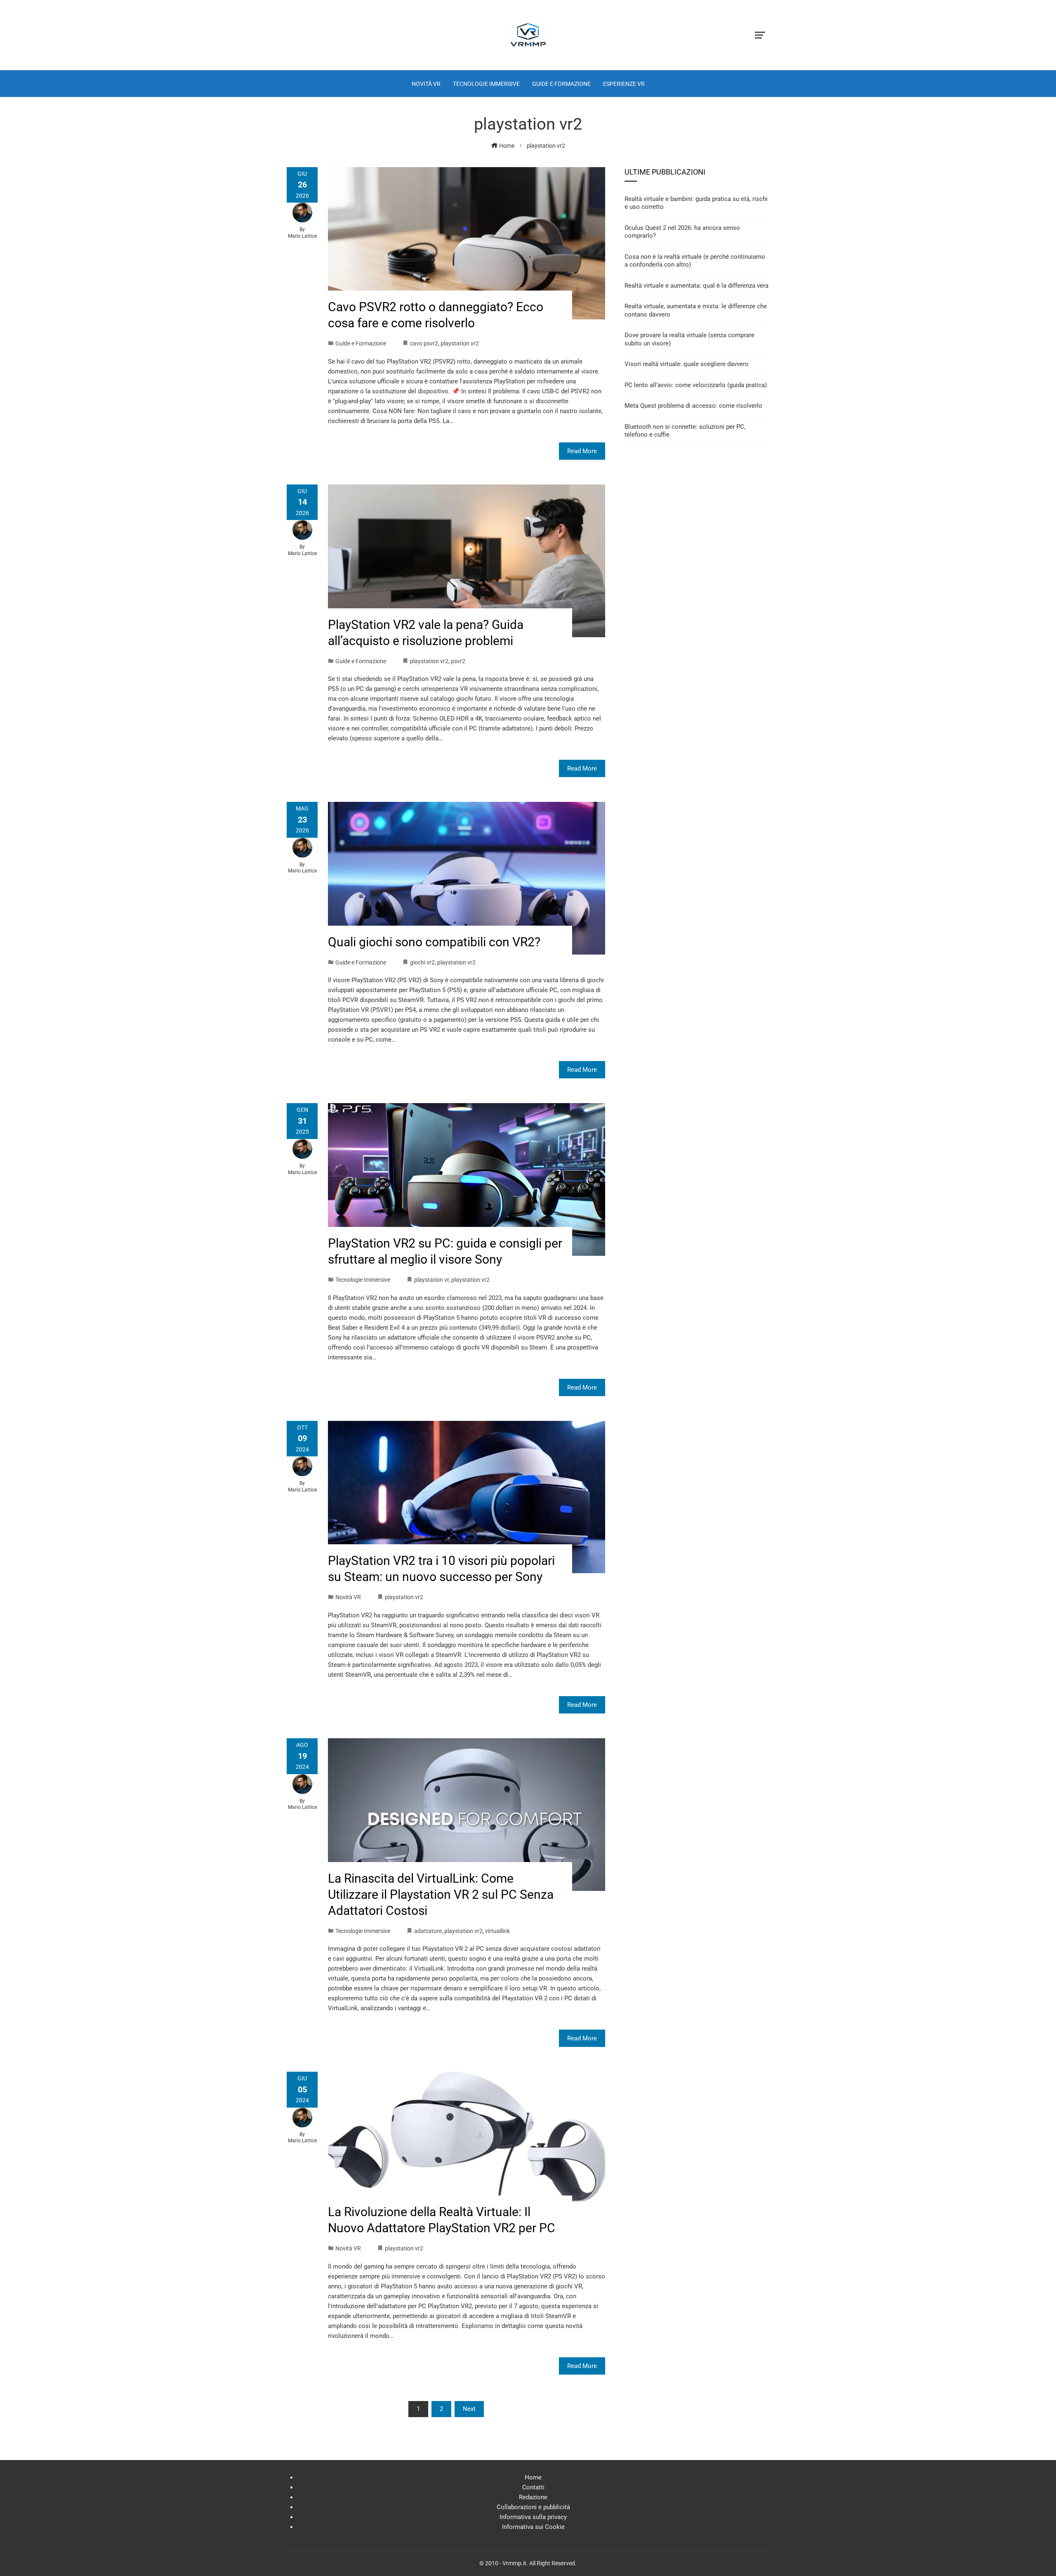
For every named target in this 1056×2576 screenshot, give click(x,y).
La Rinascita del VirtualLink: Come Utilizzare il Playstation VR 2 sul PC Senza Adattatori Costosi (441, 1894)
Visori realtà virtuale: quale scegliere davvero (687, 364)
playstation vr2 (460, 343)
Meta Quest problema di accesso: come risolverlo (693, 406)
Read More (582, 451)
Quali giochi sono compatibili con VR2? (434, 942)
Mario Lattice (302, 236)
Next (469, 2409)
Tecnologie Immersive (363, 1280)
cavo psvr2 (424, 343)
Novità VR (348, 1597)
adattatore (428, 1931)
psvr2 (458, 661)
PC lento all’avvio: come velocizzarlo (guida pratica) (696, 385)
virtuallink (497, 1931)
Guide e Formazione (361, 343)
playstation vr (431, 1280)
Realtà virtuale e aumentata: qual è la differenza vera (697, 286)
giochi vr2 (422, 962)
